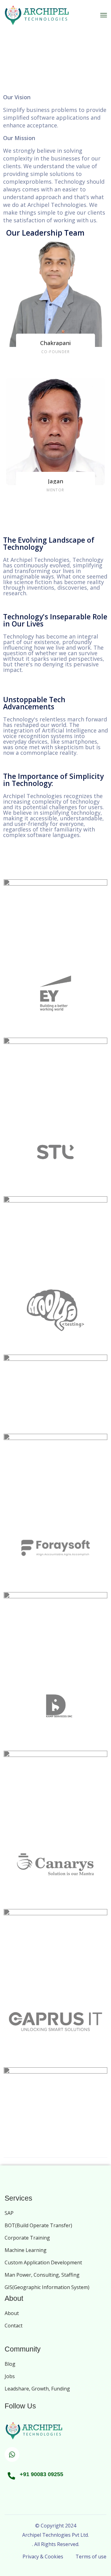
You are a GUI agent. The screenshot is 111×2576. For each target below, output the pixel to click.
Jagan (55, 481)
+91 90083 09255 (41, 2474)
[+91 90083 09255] (11, 2476)
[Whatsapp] (12, 2454)
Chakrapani (55, 343)
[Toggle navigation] (104, 15)
